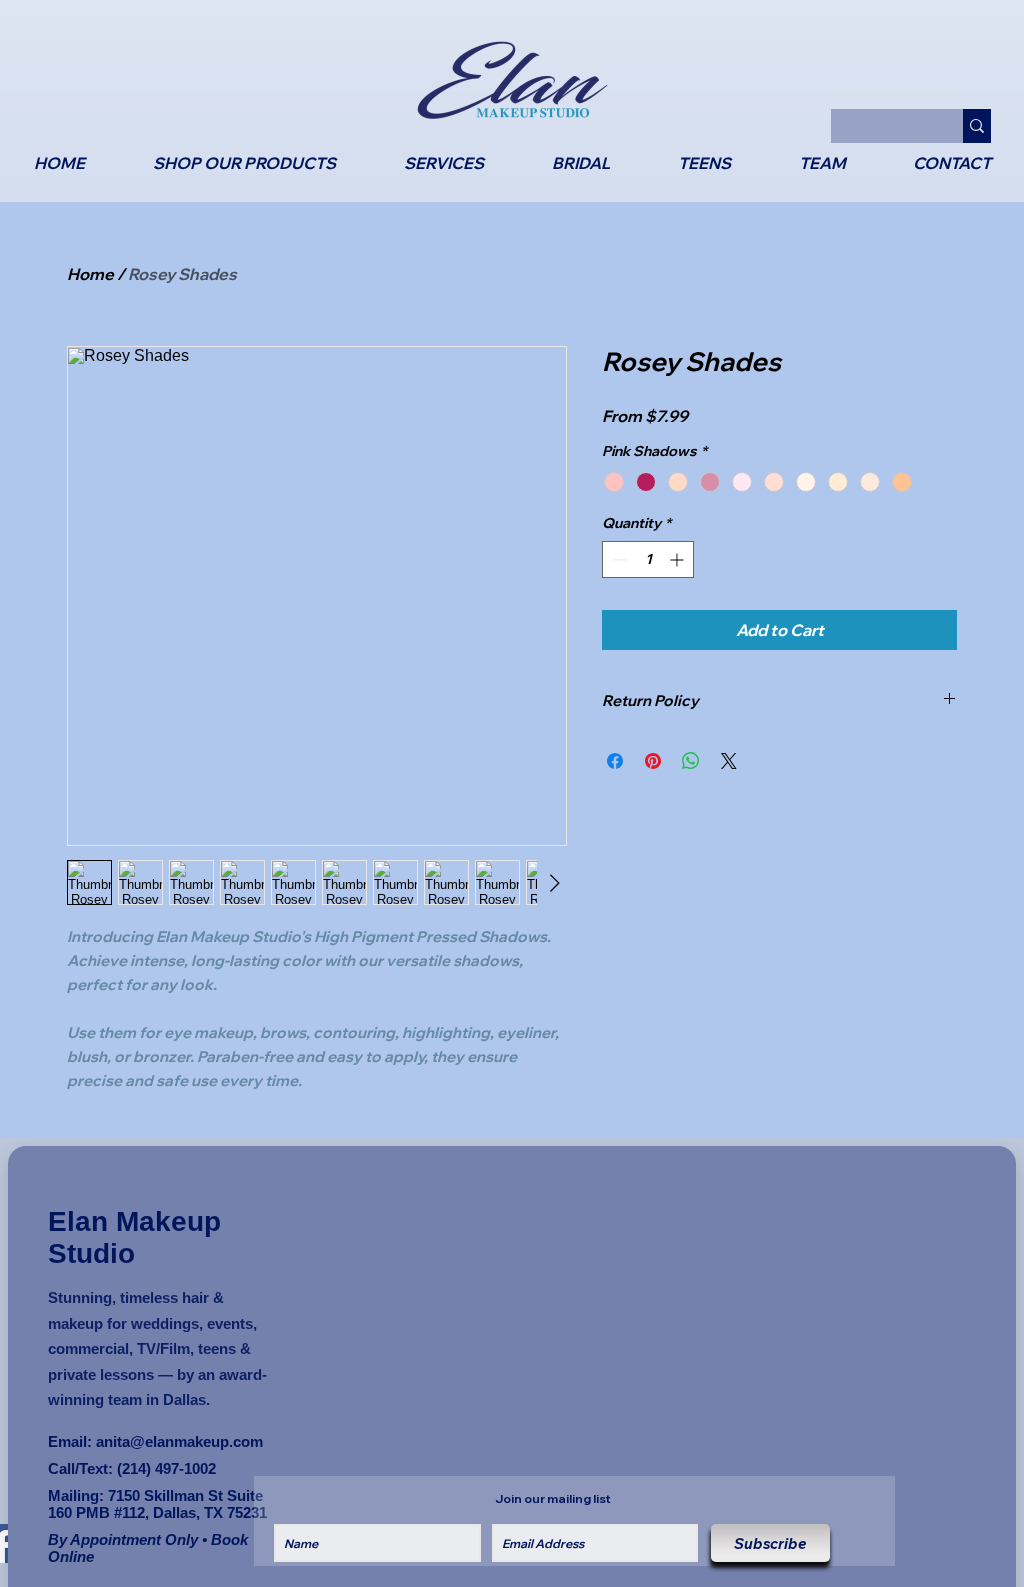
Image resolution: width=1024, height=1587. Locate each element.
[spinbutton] (648, 559)
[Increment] (678, 559)
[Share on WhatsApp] (691, 761)
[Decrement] (617, 559)
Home (90, 274)
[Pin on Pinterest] (653, 761)
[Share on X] (729, 761)
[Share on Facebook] (615, 761)
